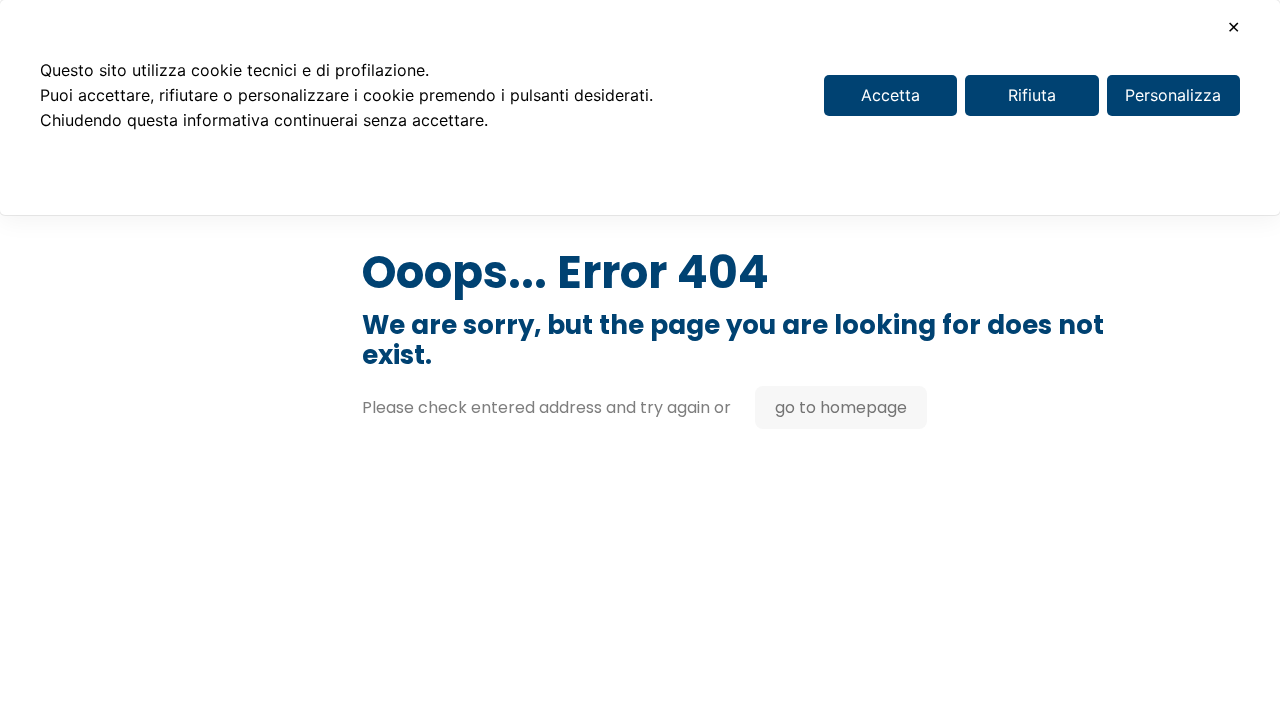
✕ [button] (1233, 27)
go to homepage (841, 407)
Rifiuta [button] (1032, 95)
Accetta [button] (890, 95)
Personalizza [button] (1173, 95)
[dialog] (640, 107)
